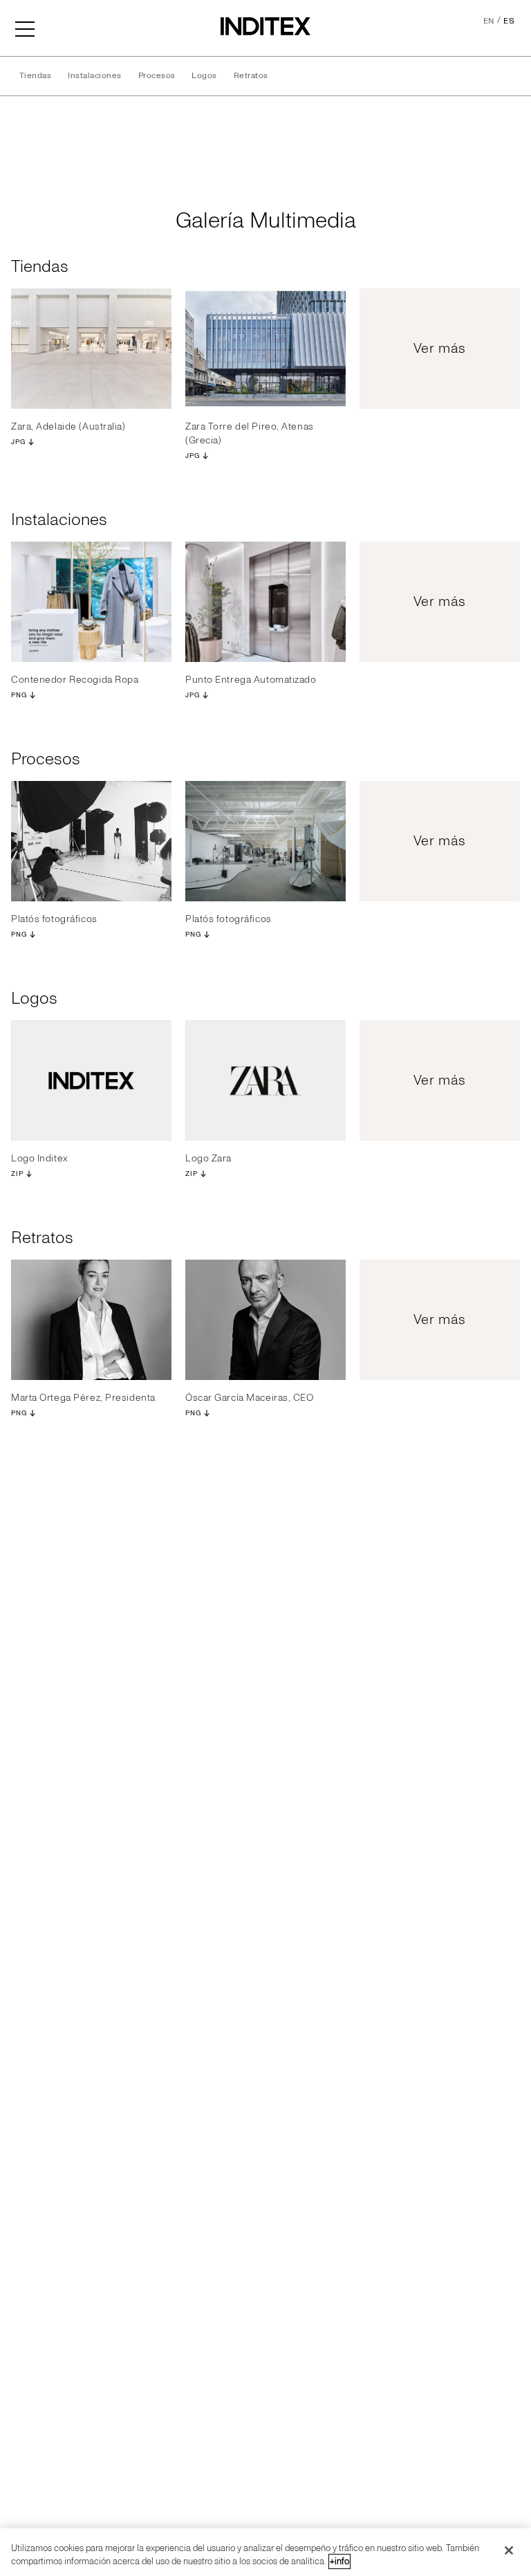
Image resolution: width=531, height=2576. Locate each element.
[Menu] (25, 28)
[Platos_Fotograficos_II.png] (265, 841)
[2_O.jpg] (91, 1320)
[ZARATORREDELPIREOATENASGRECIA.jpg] (265, 349)
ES (509, 21)
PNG (19, 695)
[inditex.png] (91, 1080)
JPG (18, 442)
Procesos (157, 76)
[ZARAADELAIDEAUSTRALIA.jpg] (91, 349)
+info (339, 2561)
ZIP (17, 1174)
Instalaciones (94, 76)
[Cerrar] (509, 2550)
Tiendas (35, 76)
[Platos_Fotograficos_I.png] (91, 841)
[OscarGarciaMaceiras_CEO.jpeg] (265, 1320)
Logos (204, 76)
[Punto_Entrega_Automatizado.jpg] (265, 602)
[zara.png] (265, 1080)
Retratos (251, 76)
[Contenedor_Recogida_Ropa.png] (91, 602)
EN (489, 21)
